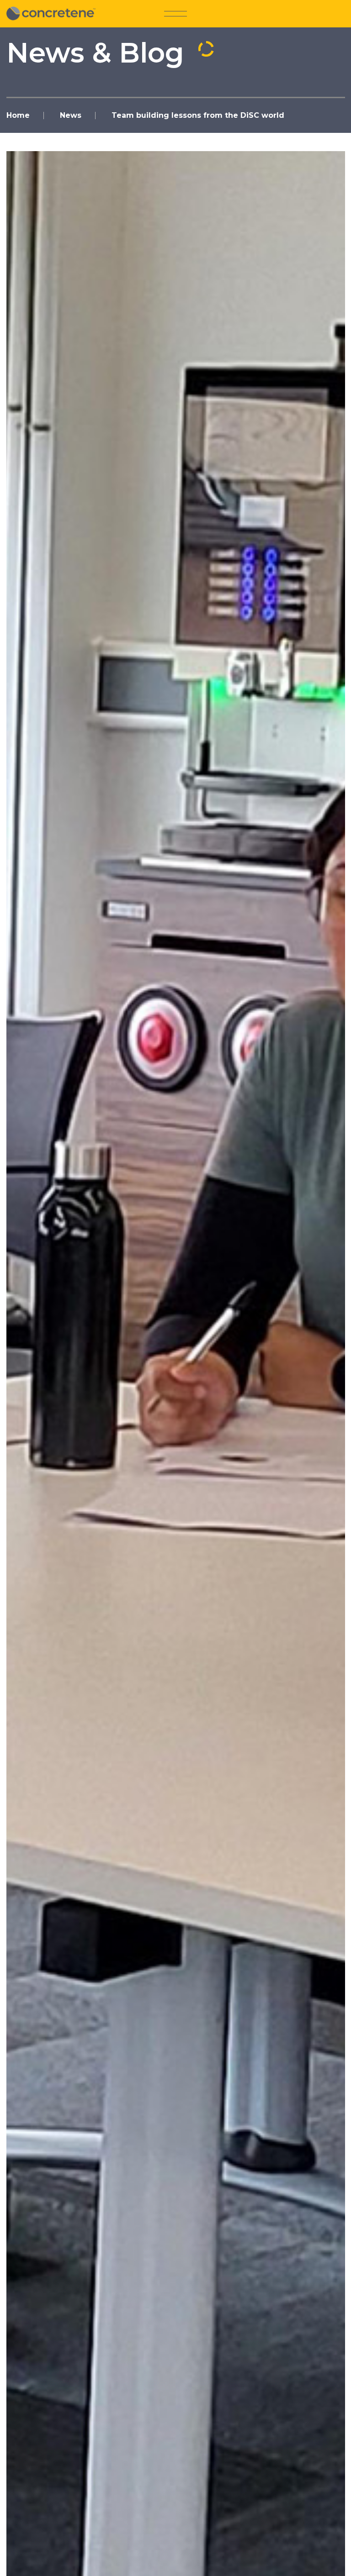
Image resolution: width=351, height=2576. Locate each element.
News (71, 115)
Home (18, 115)
